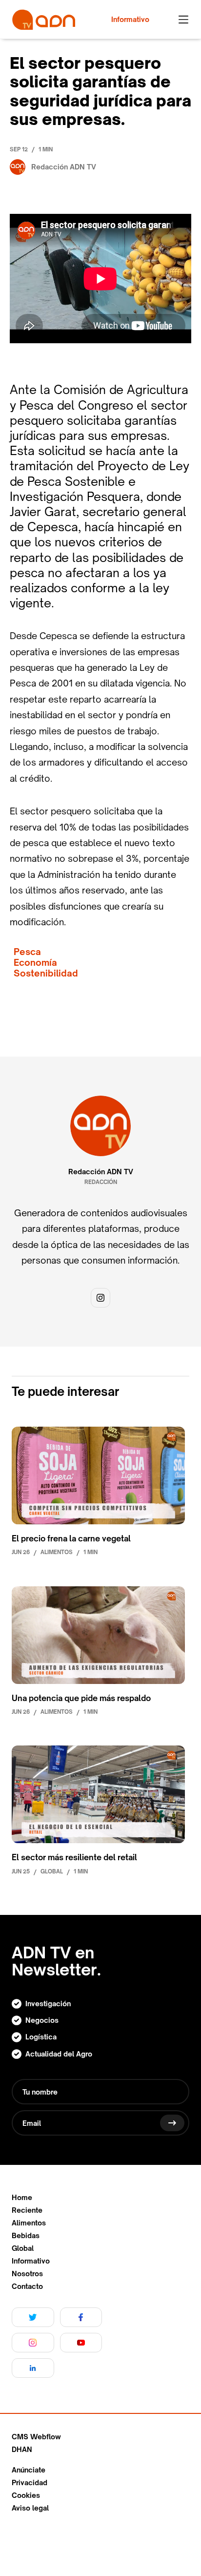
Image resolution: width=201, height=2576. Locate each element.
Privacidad (30, 2483)
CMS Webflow (36, 2437)
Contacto (27, 2286)
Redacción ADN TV (101, 1172)
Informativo (31, 2261)
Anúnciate (29, 2470)
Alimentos (29, 2223)
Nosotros (27, 2274)
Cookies (26, 2495)
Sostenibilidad (46, 973)
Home (22, 2198)
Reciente (27, 2210)
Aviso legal (30, 2508)
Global (23, 2248)
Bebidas (26, 2236)
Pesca (27, 952)
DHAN (22, 2450)
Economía (35, 963)
